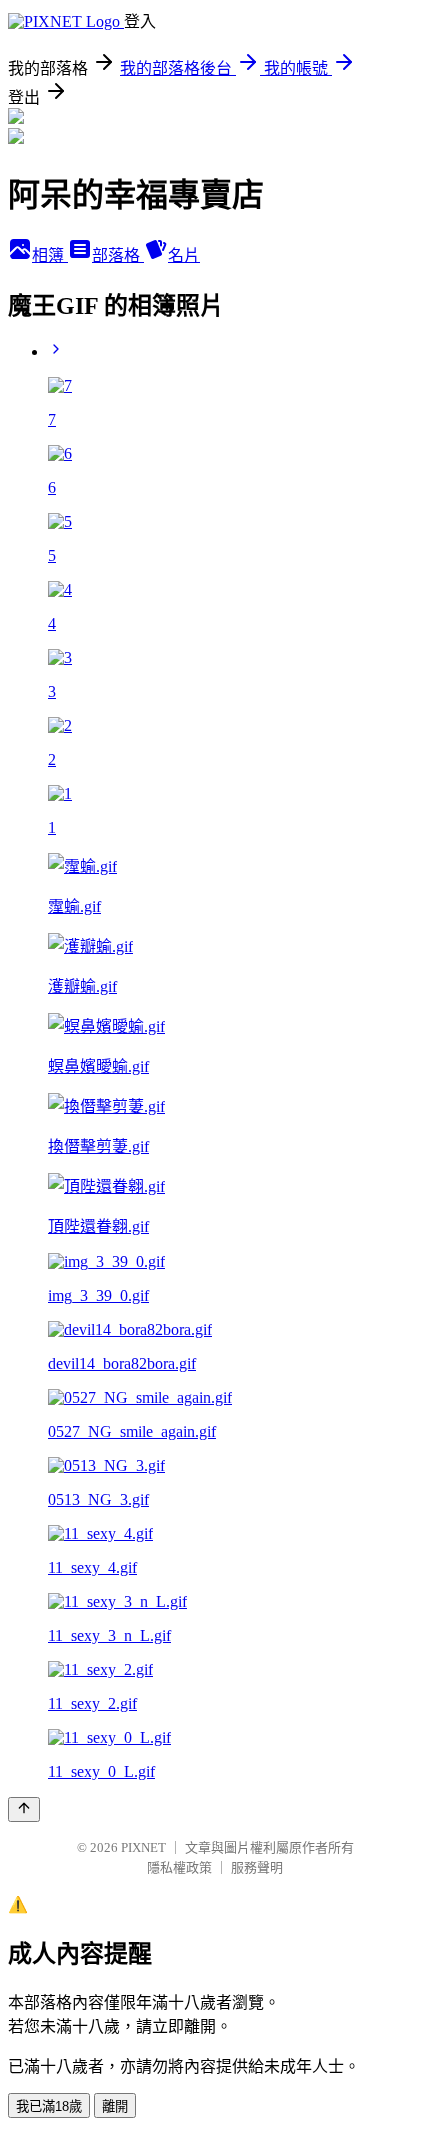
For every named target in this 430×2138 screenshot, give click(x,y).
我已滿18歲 (49, 2106)
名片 (184, 255)
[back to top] (24, 1809)
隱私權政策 (179, 1867)
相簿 (50, 255)
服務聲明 (257, 1867)
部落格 (118, 255)
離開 (115, 2106)
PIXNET (143, 1847)
